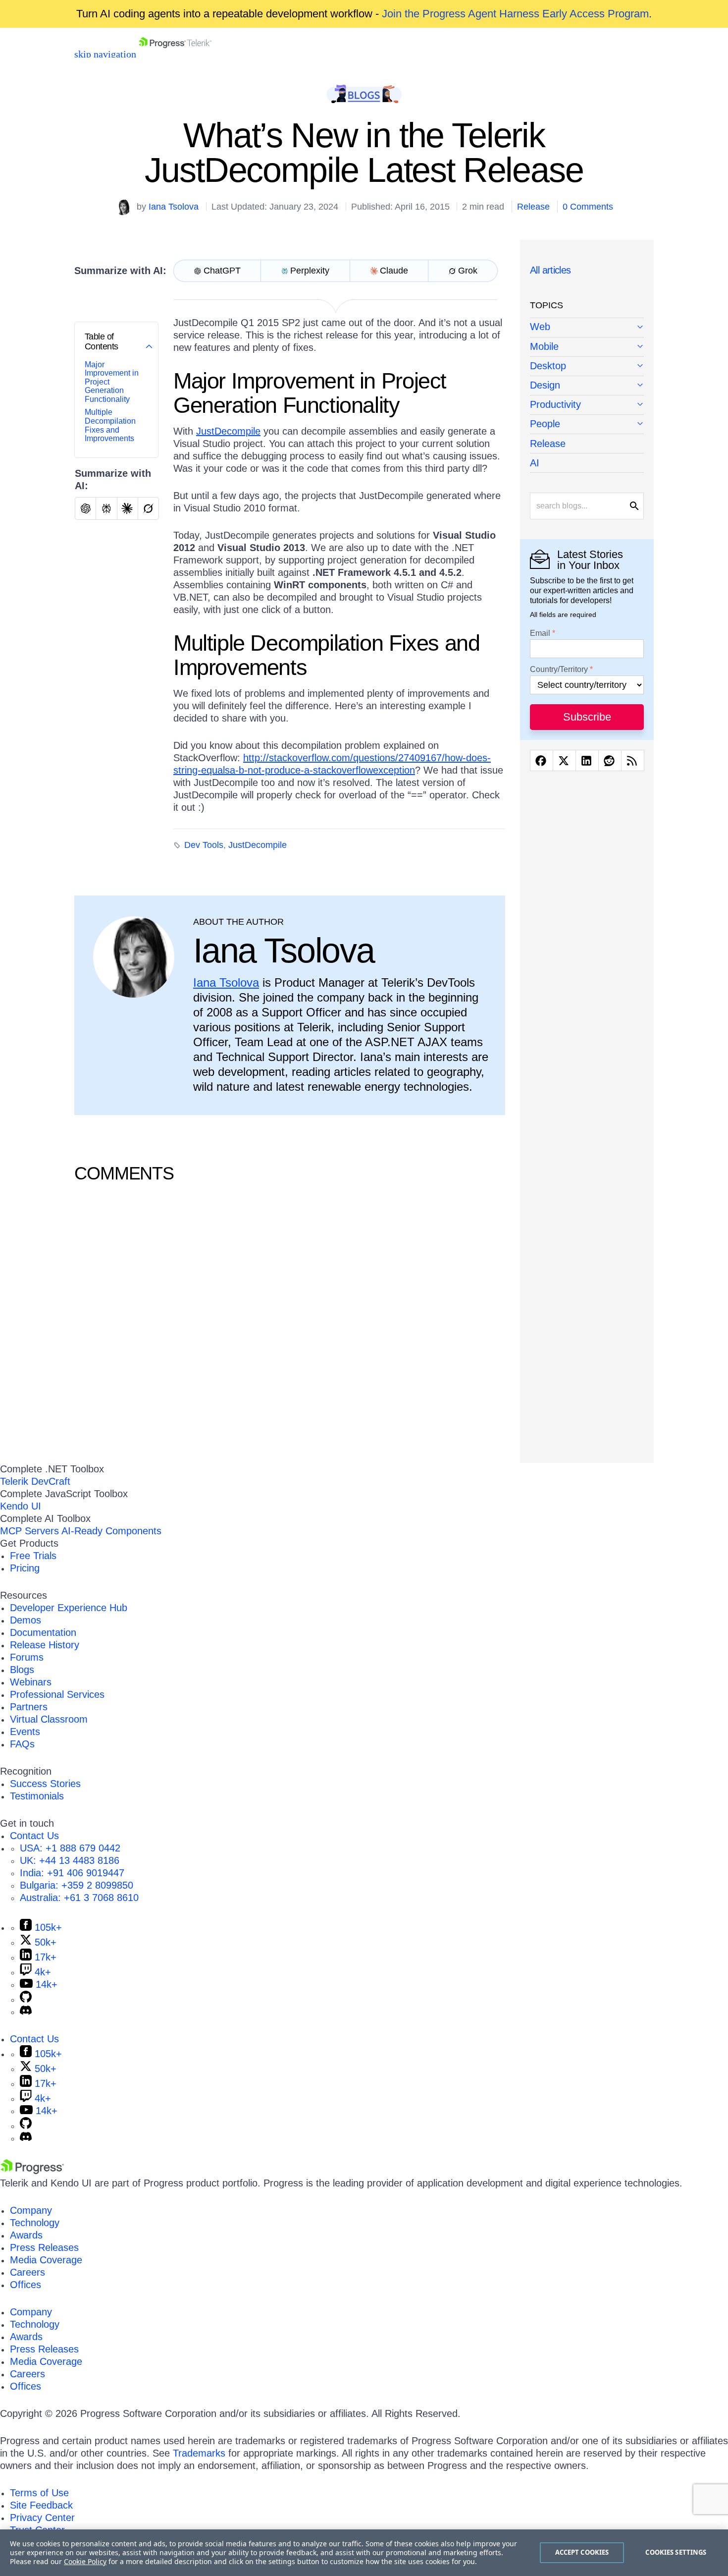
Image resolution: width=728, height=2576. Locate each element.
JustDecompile (228, 431)
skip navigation (105, 54)
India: (72, 1873)
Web (540, 327)
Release (533, 207)
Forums (27, 1657)
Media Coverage (46, 2260)
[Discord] (26, 2012)
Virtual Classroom (49, 1719)
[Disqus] (290, 1321)
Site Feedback (41, 2505)
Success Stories (45, 1784)
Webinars (31, 1682)
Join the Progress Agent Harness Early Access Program (515, 14)
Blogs (22, 1670)
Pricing (25, 1568)
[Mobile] (587, 347)
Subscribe (587, 717)
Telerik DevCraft (35, 1481)
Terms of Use (39, 2493)
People (545, 424)
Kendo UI (21, 1506)
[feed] (633, 761)
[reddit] (610, 761)
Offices (26, 2285)
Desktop (548, 366)
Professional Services (57, 1694)
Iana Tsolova (174, 207)
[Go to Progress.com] (32, 2171)
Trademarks (199, 2453)
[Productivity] (587, 405)
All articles (550, 270)
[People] (587, 424)
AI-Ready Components (111, 1531)
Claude (394, 271)
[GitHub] (26, 1999)
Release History (45, 1645)
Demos (26, 1620)
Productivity (555, 404)
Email (540, 633)
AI (535, 463)
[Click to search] (634, 506)
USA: (70, 1848)
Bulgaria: (77, 1885)
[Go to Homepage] (175, 54)
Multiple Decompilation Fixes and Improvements (110, 425)
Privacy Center (42, 2518)
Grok (468, 271)
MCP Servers (29, 1531)
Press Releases (44, 2247)
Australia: (79, 1898)
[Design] (587, 386)
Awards (26, 2235)
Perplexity (310, 271)
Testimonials (37, 1796)
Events (25, 1732)
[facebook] (542, 761)
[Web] (587, 328)
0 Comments (588, 207)
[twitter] (564, 761)
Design (545, 385)
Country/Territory (559, 670)
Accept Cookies (582, 2552)
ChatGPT (222, 271)
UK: (70, 1860)
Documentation (43, 1632)
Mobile (544, 346)
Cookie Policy (85, 2561)
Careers (27, 2272)
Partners (29, 1707)
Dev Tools (204, 845)
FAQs (22, 1744)
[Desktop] (587, 366)
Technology (35, 2223)
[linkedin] (587, 761)
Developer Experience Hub (69, 1608)
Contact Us (34, 1836)
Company (31, 2210)
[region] (364, 2553)
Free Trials (33, 1556)
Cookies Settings (676, 2552)
